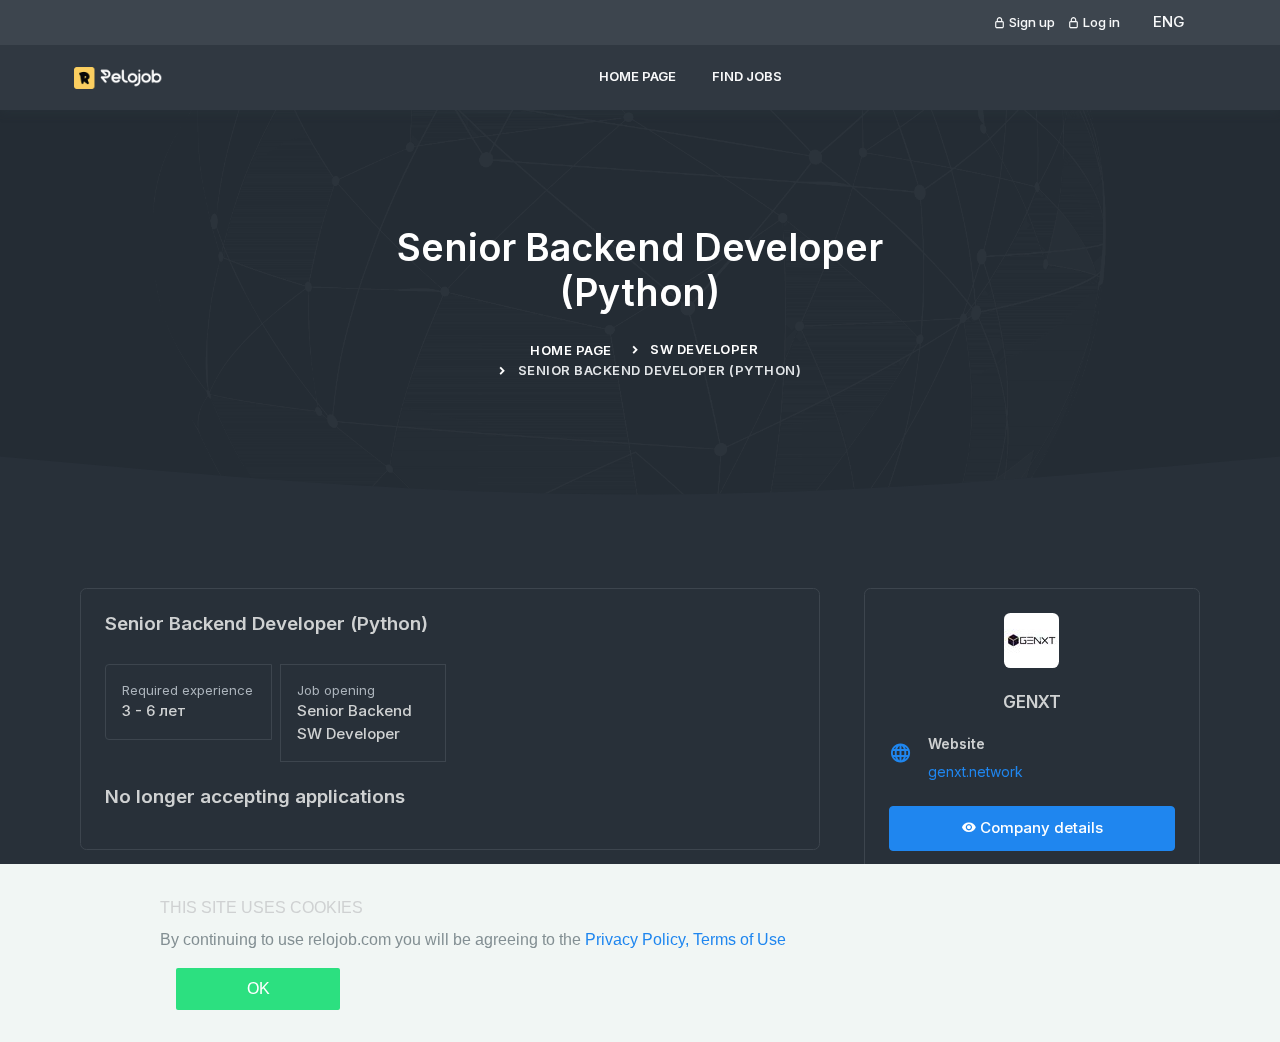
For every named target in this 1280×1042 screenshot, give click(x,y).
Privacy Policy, (639, 939)
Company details (1039, 827)
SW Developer (704, 349)
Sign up (1030, 22)
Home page (637, 76)
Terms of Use (739, 939)
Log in (1100, 22)
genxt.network (975, 771)
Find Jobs (747, 76)
